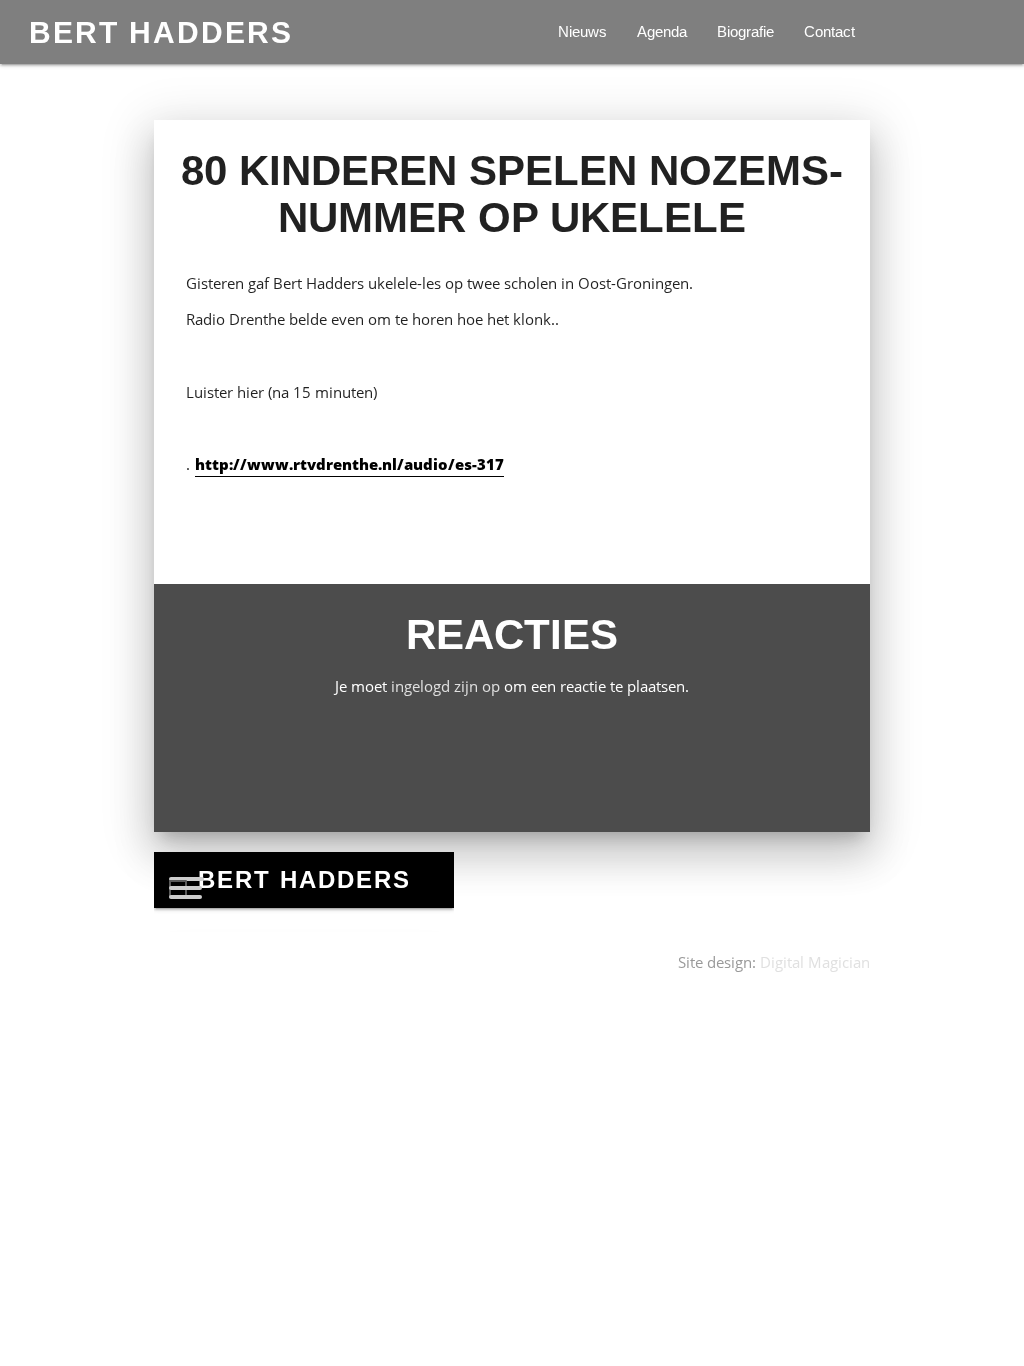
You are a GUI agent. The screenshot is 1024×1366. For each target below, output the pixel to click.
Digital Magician (815, 962)
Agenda (662, 32)
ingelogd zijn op (445, 686)
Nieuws (582, 32)
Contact (829, 32)
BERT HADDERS (161, 32)
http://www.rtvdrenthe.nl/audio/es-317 (349, 464)
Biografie (745, 32)
